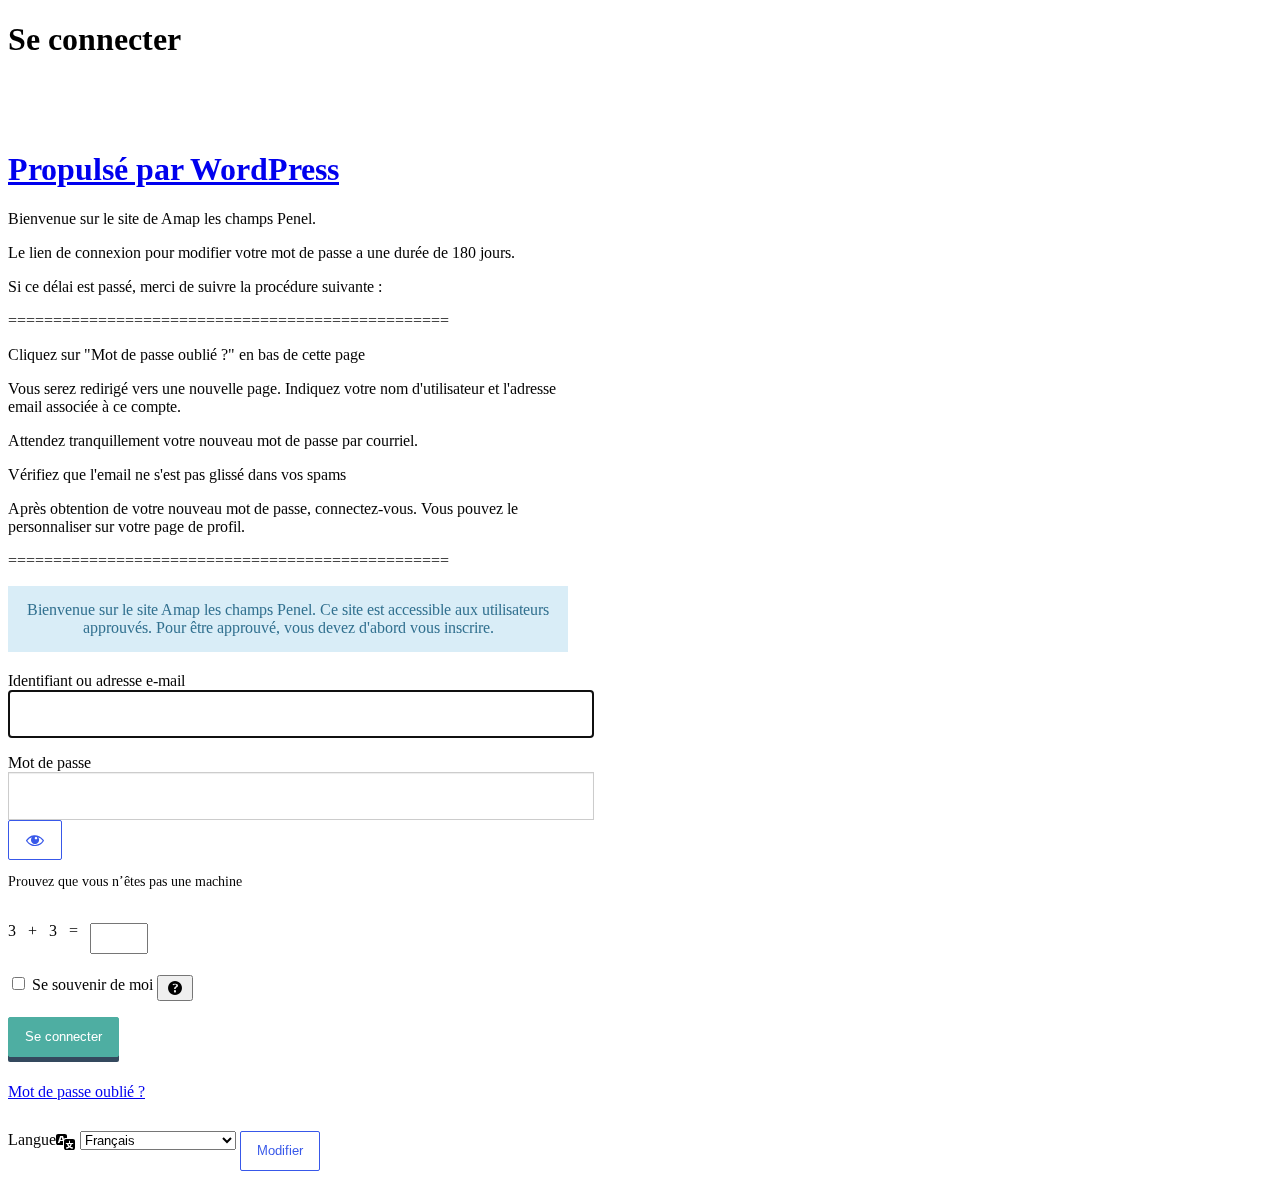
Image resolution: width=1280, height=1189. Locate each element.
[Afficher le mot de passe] (35, 840)
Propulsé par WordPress (173, 169)
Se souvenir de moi (92, 984)
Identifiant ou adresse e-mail (96, 680)
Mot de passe (49, 762)
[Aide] (175, 988)
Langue (32, 1139)
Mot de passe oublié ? (76, 1091)
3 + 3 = (49, 930)
